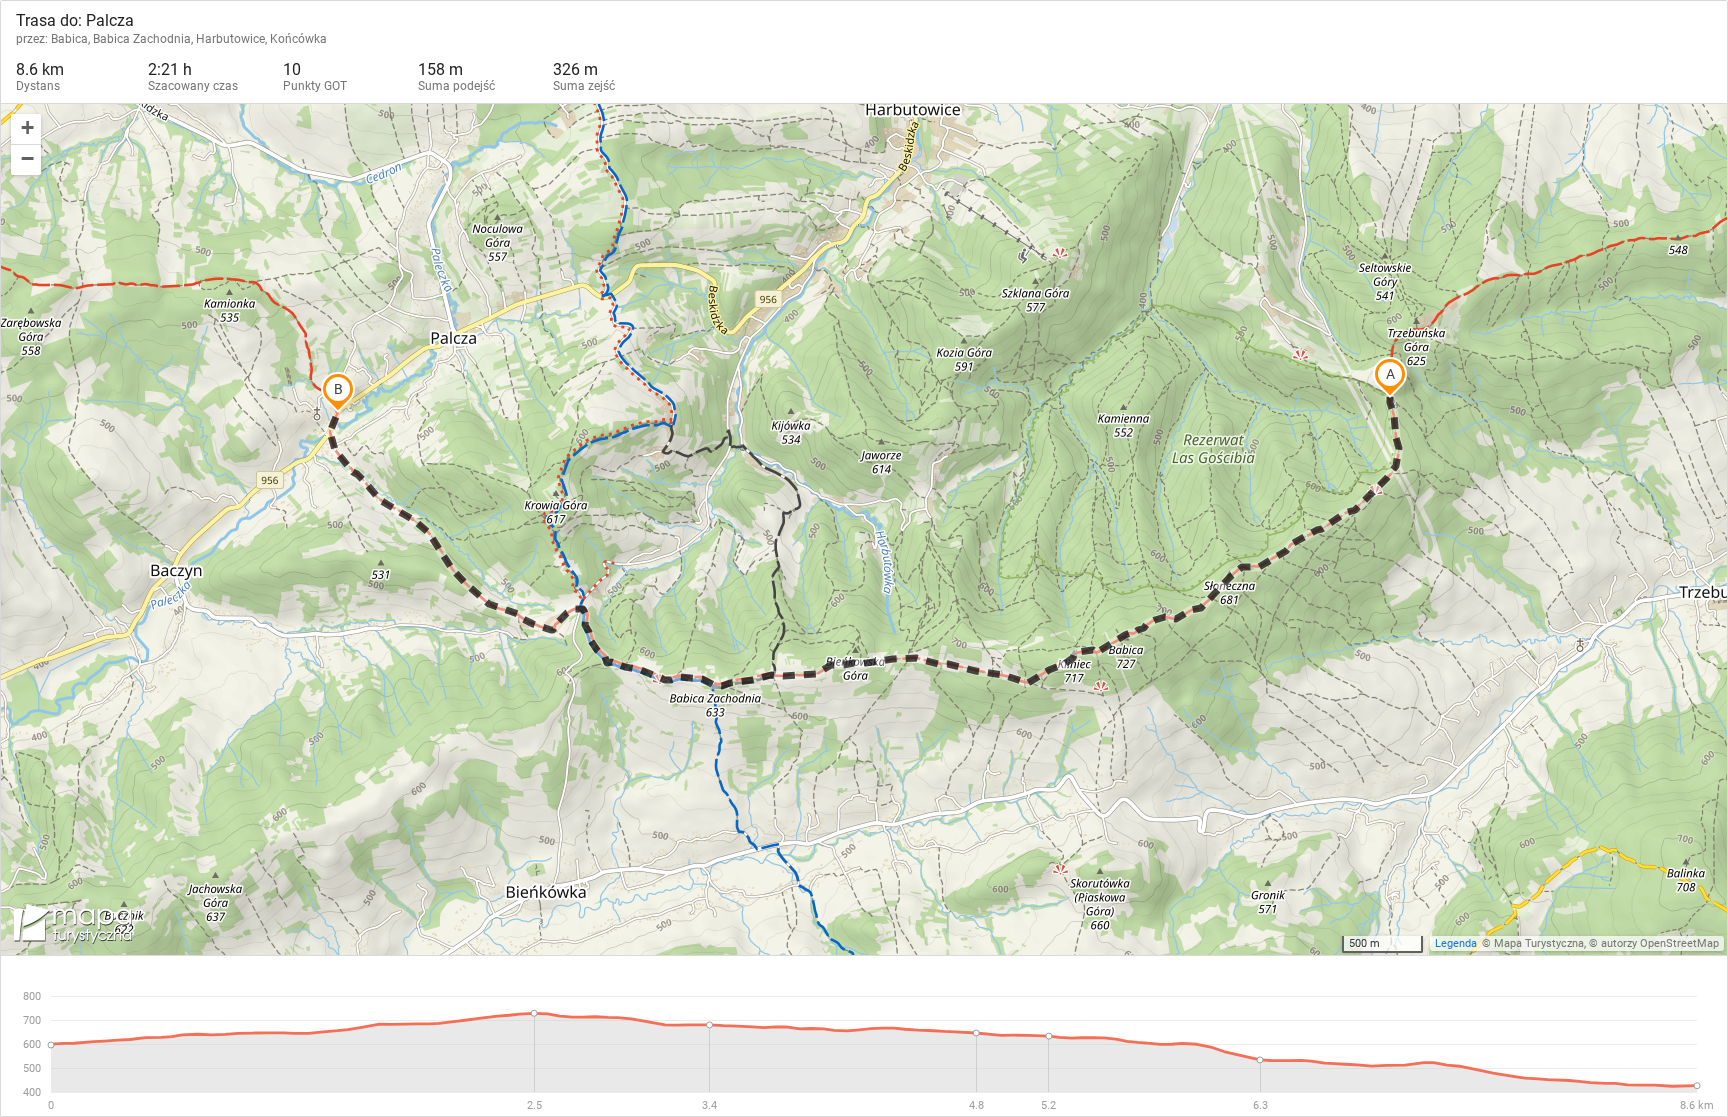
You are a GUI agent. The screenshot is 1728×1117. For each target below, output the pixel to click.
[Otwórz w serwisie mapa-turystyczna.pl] (71, 927)
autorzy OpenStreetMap (1660, 943)
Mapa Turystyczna (1539, 943)
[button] (26, 129)
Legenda (1456, 943)
